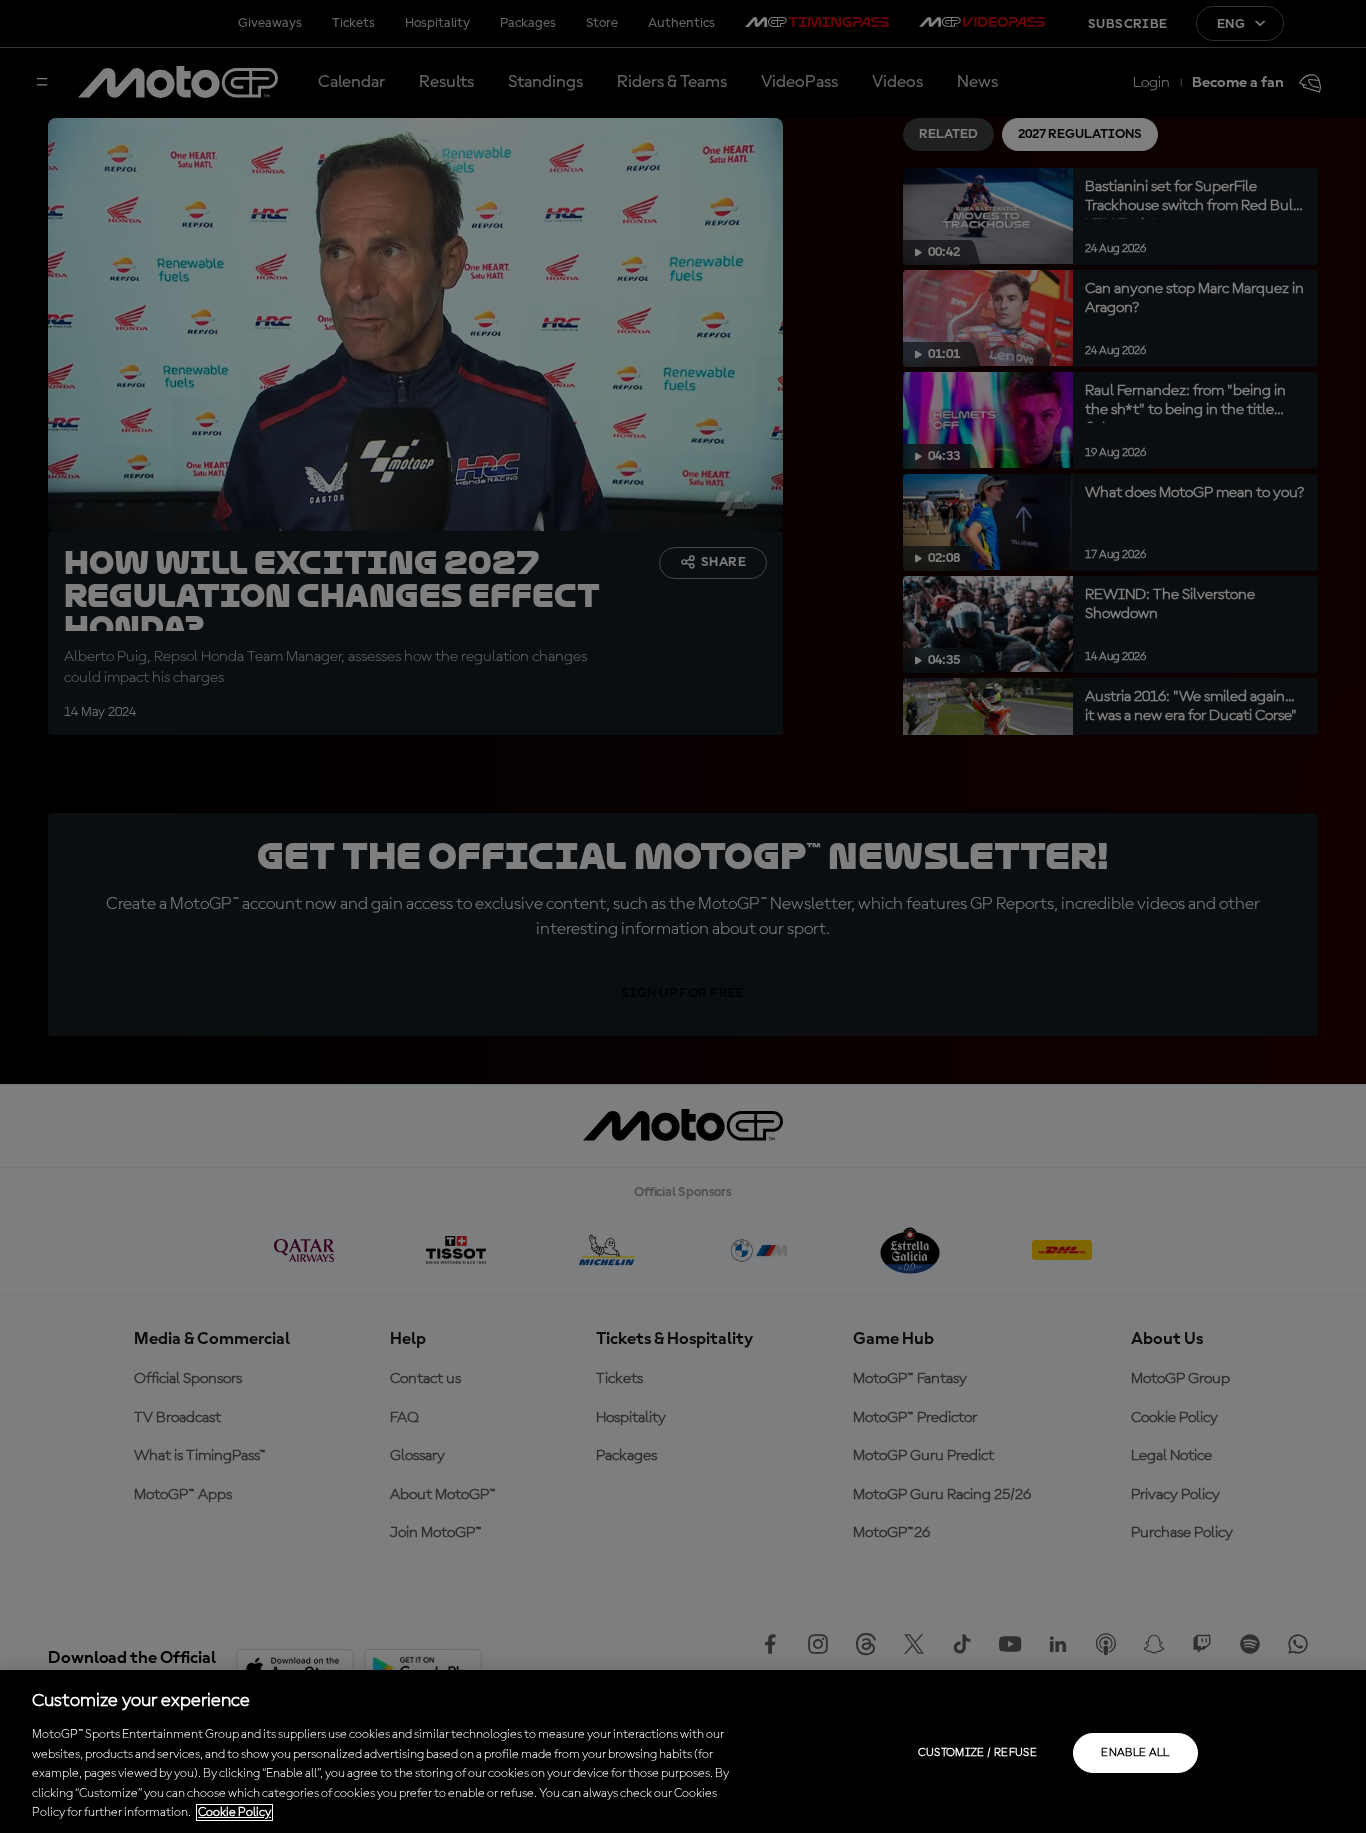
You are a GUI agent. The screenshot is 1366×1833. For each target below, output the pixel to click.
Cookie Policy (234, 1812)
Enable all (1135, 1753)
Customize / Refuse (977, 1753)
